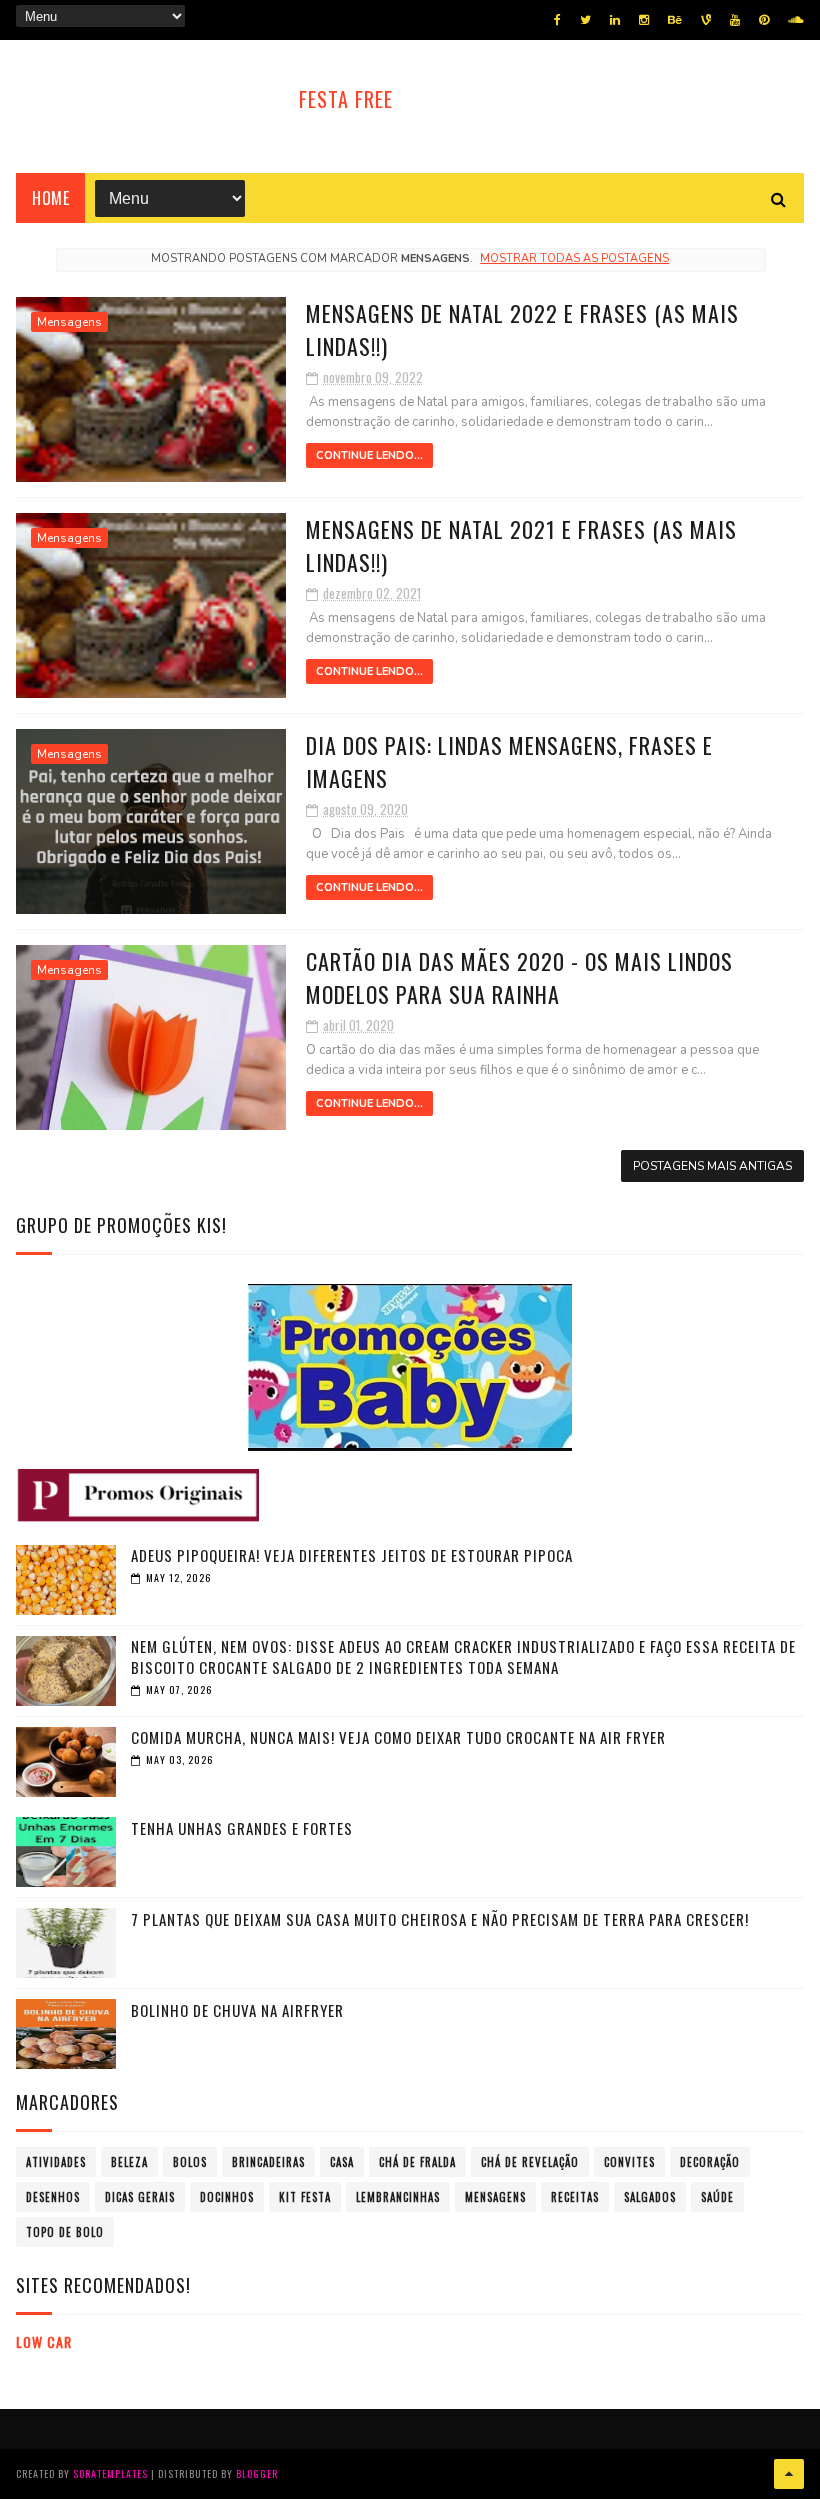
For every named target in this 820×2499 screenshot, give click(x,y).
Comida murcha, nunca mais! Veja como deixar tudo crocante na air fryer (398, 1737)
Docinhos (227, 2197)
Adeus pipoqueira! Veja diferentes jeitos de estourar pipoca (352, 1555)
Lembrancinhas (398, 2197)
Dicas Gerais (140, 2197)
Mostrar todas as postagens (574, 258)
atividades (56, 2162)
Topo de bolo (65, 2232)
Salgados (650, 2197)
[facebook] (557, 20)
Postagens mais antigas (712, 1166)
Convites (629, 2162)
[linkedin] (615, 20)
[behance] (675, 20)
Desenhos (53, 2197)
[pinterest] (764, 20)
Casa (342, 2162)
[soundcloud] (795, 20)
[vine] (706, 20)
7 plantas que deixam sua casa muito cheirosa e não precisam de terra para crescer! (440, 1919)
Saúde (717, 2197)
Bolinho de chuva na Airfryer (237, 2010)
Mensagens (69, 322)
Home (50, 198)
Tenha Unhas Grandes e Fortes (242, 1828)
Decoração (710, 2162)
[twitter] (585, 20)
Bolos (190, 2162)
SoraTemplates (110, 2473)
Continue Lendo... (369, 455)
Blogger (257, 2473)
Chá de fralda (417, 2162)
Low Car (44, 2341)
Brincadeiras (268, 2162)
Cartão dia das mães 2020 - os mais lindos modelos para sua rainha (519, 977)
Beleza (129, 2162)
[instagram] (644, 20)
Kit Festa (305, 2197)
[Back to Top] (789, 2474)
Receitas (575, 2197)
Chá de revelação (530, 2162)
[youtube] (735, 20)
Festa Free (346, 99)
